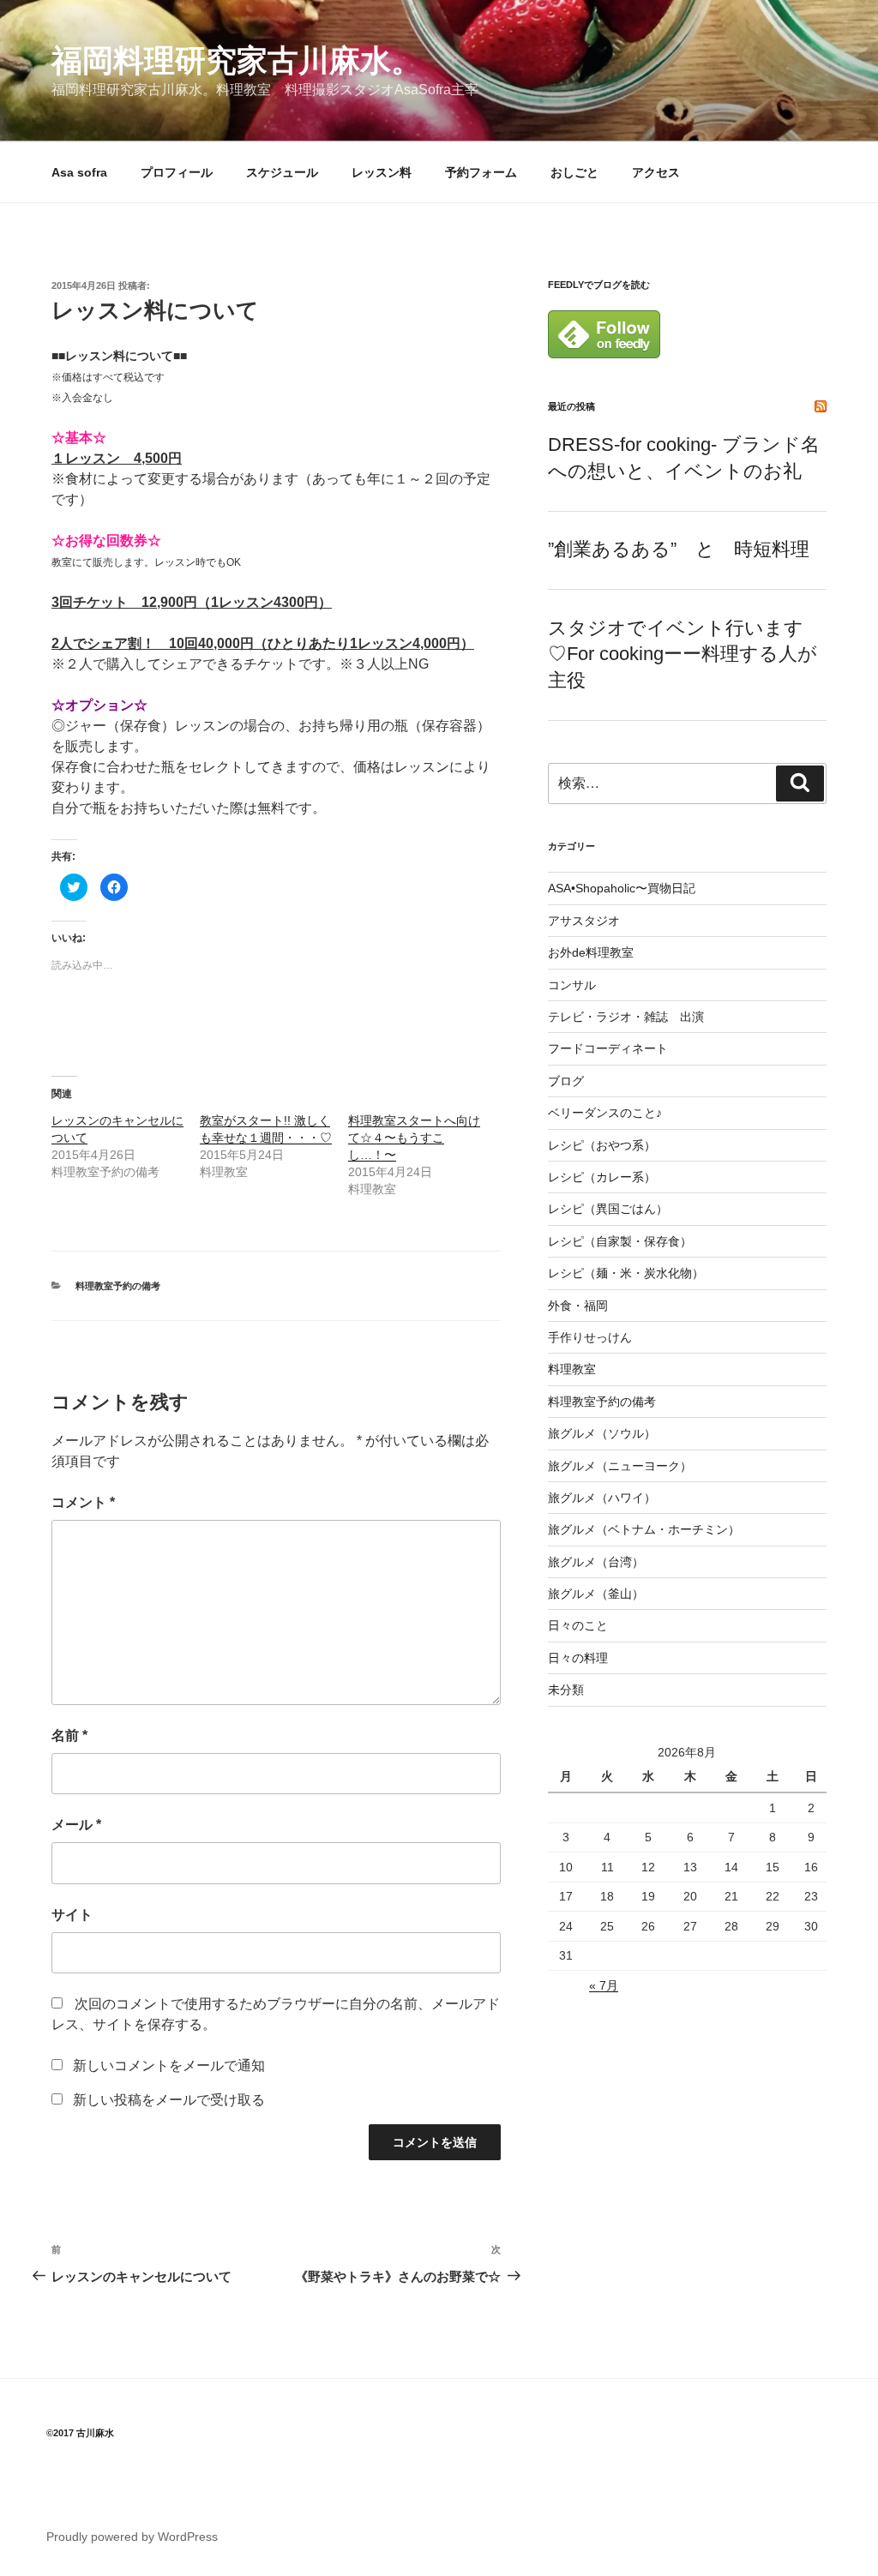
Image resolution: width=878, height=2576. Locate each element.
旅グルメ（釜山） (596, 1594)
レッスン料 (382, 172)
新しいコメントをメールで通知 (169, 2066)
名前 (69, 1735)
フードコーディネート (608, 1048)
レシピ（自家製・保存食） (620, 1241)
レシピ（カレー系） (602, 1177)
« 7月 (604, 1985)
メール (76, 1825)
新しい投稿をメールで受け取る (169, 2100)
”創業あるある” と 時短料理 (679, 549)
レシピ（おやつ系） (602, 1145)
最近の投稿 (571, 406)
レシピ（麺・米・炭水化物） (626, 1273)
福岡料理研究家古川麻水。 (237, 60)
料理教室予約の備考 (118, 1286)
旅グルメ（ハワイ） (602, 1498)
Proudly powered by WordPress (132, 2537)
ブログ (566, 1081)
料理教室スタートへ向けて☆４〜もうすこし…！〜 (414, 1138)
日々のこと (578, 1625)
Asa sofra (79, 172)
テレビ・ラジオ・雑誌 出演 (626, 1017)
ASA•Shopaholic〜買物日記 (622, 888)
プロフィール (177, 172)
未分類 (566, 1690)
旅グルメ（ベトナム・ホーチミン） (644, 1529)
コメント (83, 1502)
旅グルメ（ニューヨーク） (620, 1466)
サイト (72, 1915)
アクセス (656, 172)
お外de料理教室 (591, 952)
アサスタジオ (584, 921)
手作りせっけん (590, 1337)
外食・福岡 (578, 1306)
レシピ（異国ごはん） (608, 1209)
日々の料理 (578, 1658)
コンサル (572, 985)
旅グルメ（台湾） (596, 1562)
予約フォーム (481, 172)
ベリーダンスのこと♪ (605, 1113)
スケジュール (282, 172)
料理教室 (572, 1369)
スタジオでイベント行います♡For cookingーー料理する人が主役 (683, 655)
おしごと (574, 172)
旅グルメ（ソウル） (602, 1433)
